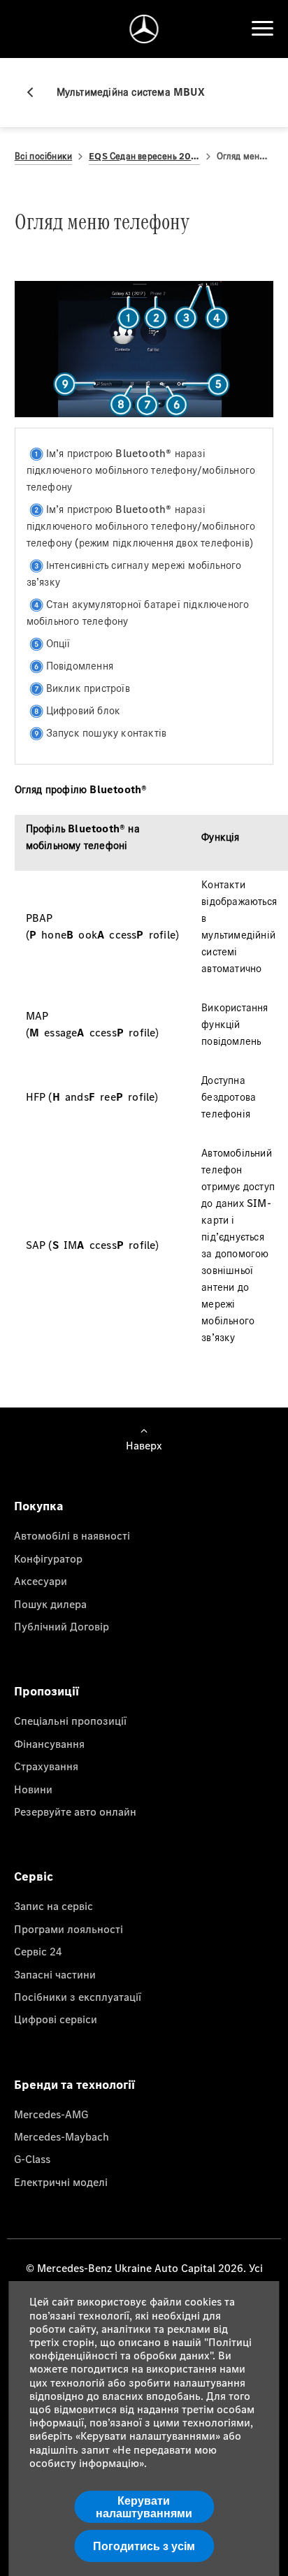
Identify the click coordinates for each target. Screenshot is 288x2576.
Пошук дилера (50, 1604)
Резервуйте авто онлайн (75, 1811)
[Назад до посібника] (36, 92)
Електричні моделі (61, 2182)
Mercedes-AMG (51, 2114)
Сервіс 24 (38, 1951)
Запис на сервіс (53, 1906)
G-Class (32, 2159)
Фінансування (49, 1744)
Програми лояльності (69, 1929)
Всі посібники (44, 156)
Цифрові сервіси (56, 2019)
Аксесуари (41, 1581)
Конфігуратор (48, 1558)
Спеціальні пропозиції (70, 1721)
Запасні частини (55, 1974)
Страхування (46, 1766)
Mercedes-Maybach (62, 2136)
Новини (33, 1789)
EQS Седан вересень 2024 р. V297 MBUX (144, 156)
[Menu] (262, 29)
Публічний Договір (62, 1626)
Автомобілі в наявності (72, 1535)
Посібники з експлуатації (78, 1997)
